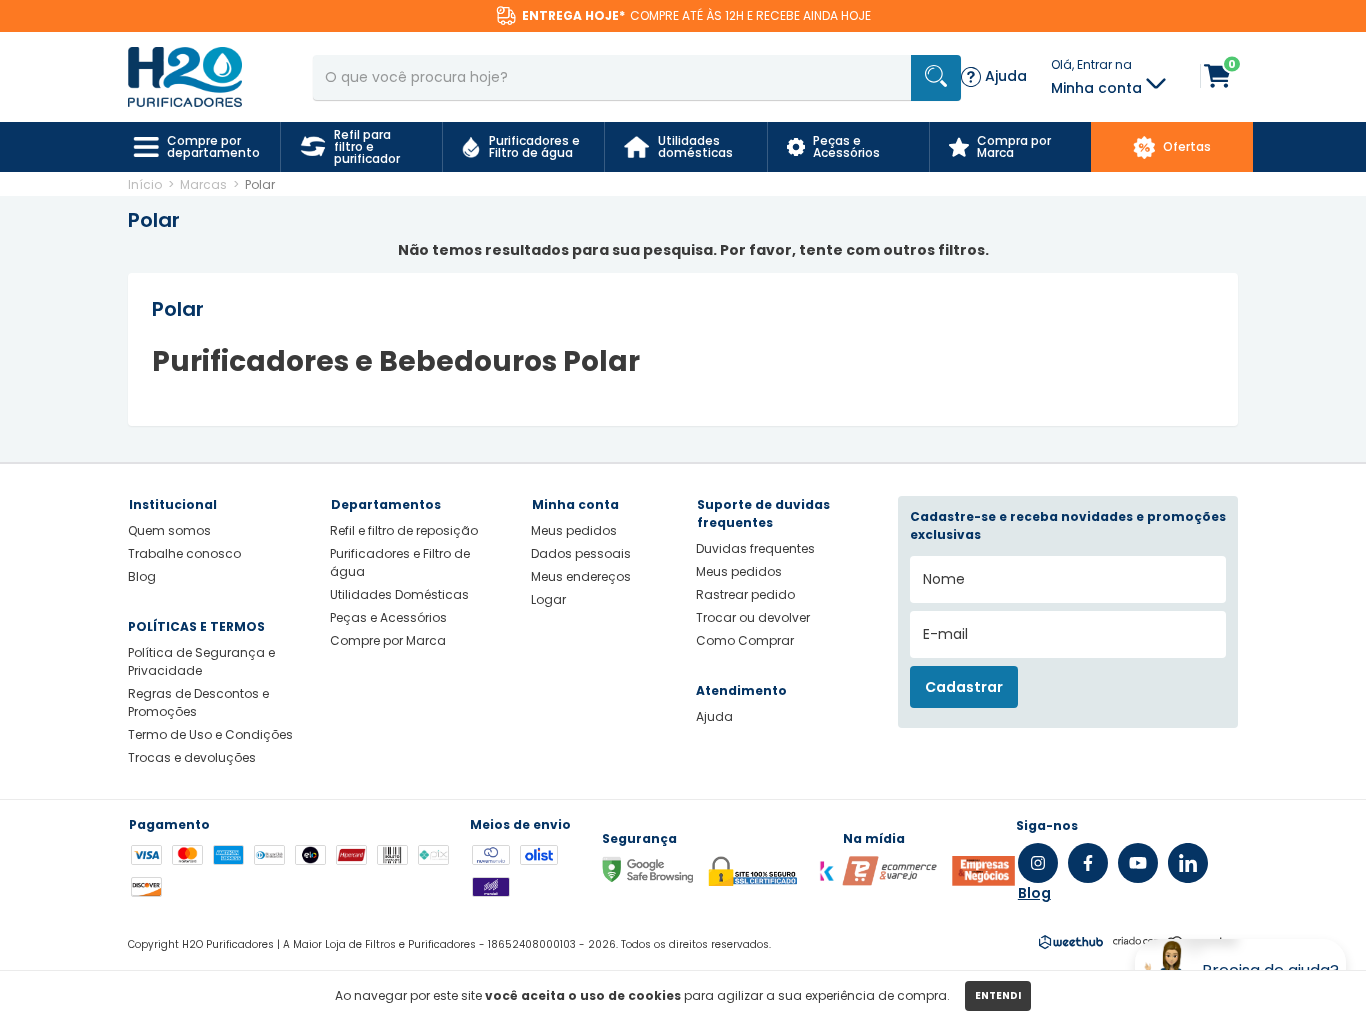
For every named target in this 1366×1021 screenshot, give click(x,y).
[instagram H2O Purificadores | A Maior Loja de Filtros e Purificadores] (1038, 863)
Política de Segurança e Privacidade (201, 661)
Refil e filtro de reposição (404, 530)
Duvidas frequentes (755, 548)
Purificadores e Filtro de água (400, 562)
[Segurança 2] (983, 881)
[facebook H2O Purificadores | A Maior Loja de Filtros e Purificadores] (1088, 863)
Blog (142, 576)
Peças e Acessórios (388, 617)
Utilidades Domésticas (399, 594)
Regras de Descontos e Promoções (198, 702)
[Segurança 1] (889, 881)
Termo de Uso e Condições (210, 734)
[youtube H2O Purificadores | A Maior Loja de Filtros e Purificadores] (1138, 863)
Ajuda (714, 716)
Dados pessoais (581, 553)
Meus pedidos (574, 530)
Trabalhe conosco (184, 553)
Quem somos (169, 530)
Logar (548, 599)
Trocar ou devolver (753, 617)
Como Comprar (745, 640)
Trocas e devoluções (192, 757)
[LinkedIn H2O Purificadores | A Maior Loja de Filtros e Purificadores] (1188, 863)
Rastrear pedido (745, 594)
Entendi (998, 995)
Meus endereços (581, 576)
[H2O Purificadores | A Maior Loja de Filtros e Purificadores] (185, 76)
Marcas (203, 184)
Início (145, 184)
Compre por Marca (388, 640)
